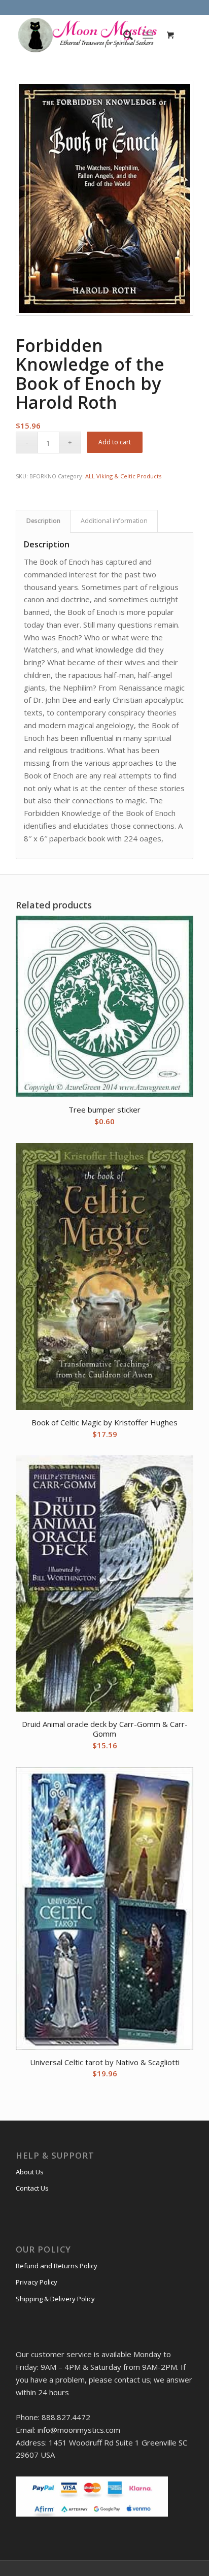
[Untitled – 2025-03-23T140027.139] (87, 35)
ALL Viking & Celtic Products (123, 476)
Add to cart (115, 442)
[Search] (123, 35)
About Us (30, 2172)
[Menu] (148, 35)
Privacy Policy (37, 2282)
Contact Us (32, 2188)
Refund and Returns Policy (57, 2266)
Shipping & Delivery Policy (55, 2299)
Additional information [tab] (114, 521)
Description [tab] (43, 521)
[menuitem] (123, 35)
